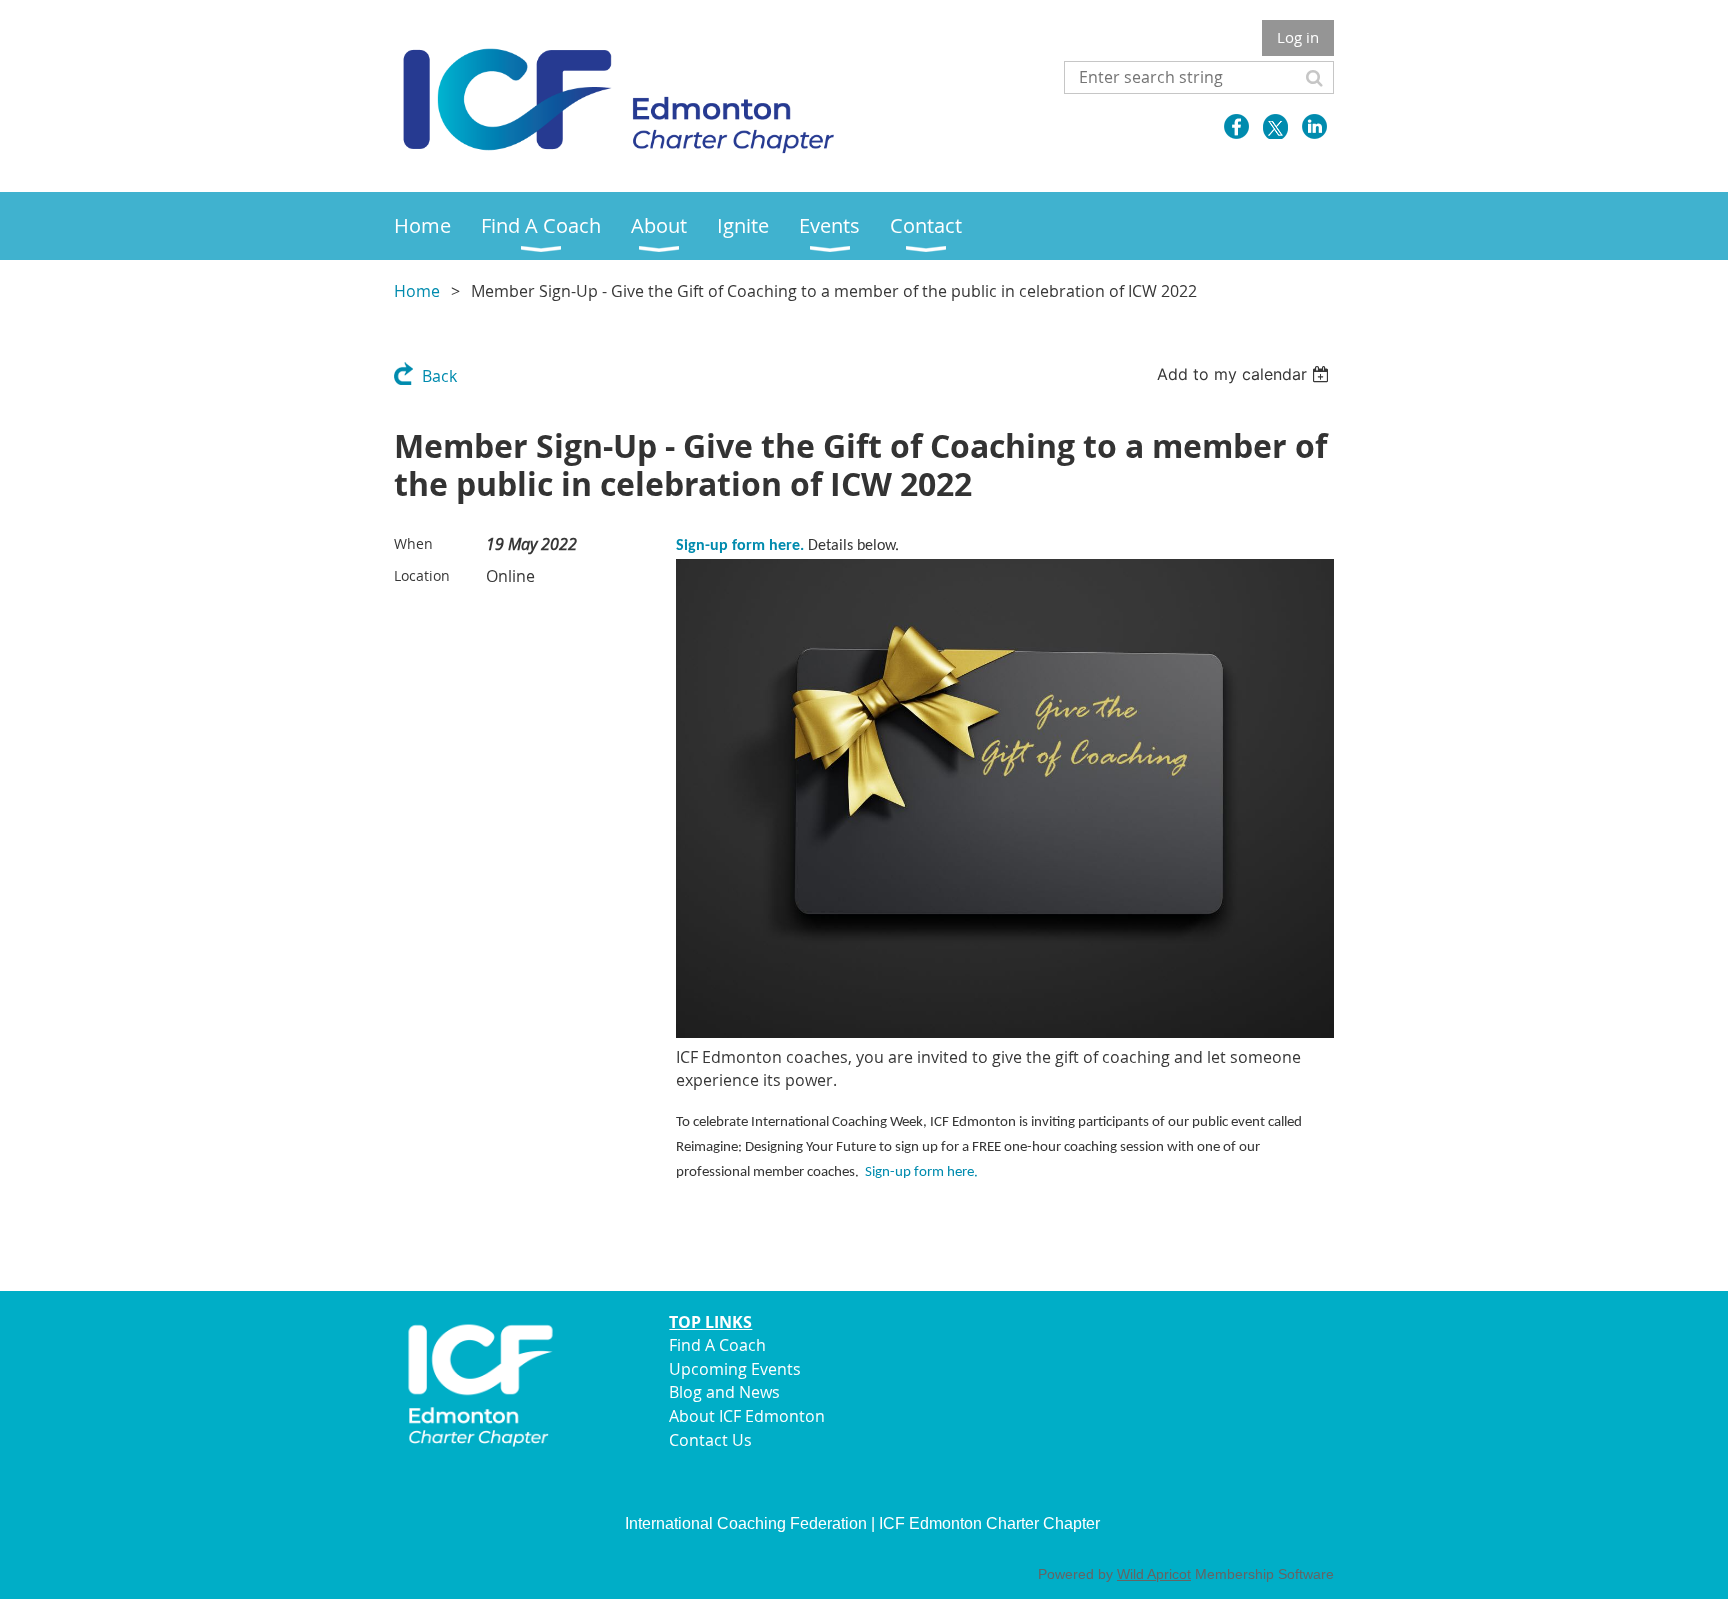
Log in (1298, 37)
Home (417, 291)
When (413, 543)
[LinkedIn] (1314, 126)
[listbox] (1245, 374)
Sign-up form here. (740, 546)
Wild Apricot (1154, 1574)
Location (422, 575)
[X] (1275, 126)
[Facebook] (1236, 126)
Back (439, 376)
